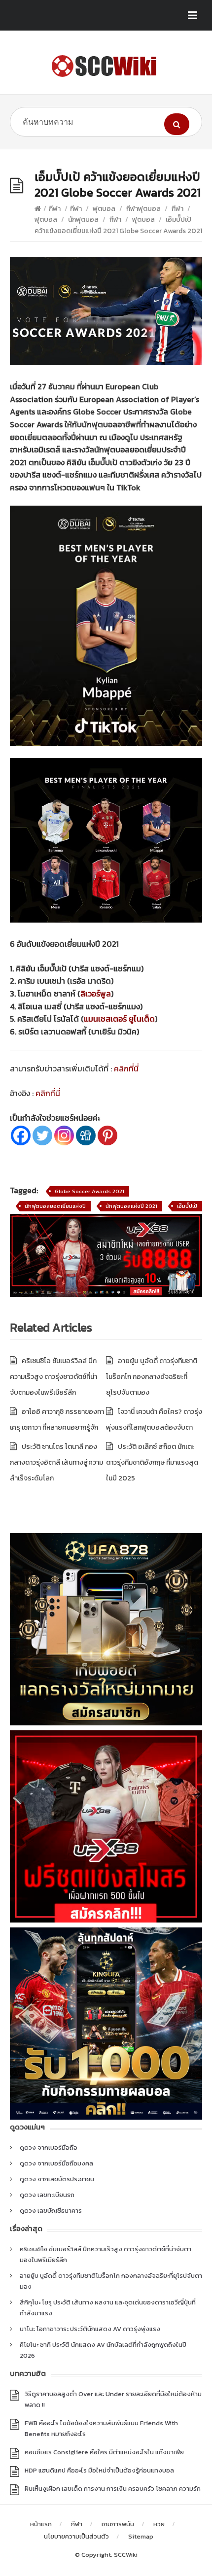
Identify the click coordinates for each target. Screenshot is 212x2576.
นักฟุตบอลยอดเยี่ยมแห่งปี (55, 1206)
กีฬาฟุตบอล (143, 209)
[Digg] (86, 1135)
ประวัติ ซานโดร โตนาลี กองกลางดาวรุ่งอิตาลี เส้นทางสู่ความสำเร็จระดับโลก (56, 1462)
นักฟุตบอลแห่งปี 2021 (131, 1206)
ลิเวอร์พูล (96, 994)
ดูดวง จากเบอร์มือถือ (49, 2147)
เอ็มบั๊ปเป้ (187, 1206)
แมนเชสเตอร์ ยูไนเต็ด (119, 1019)
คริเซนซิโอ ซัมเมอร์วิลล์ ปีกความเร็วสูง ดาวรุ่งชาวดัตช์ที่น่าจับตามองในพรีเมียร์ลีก (53, 1377)
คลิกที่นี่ (126, 1068)
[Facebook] (21, 1135)
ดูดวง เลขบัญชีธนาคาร (51, 2211)
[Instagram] (64, 1135)
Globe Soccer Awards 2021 (89, 1191)
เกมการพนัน (118, 2524)
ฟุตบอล (104, 209)
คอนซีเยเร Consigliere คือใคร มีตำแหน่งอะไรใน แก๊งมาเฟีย (104, 2452)
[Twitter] (42, 1135)
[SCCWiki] (106, 66)
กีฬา (55, 209)
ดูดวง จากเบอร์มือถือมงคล (56, 2163)
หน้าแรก (41, 2524)
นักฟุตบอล (83, 220)
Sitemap (141, 2536)
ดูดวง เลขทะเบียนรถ (47, 2195)
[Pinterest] (107, 1135)
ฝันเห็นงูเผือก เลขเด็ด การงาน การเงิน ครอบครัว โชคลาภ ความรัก (113, 2489)
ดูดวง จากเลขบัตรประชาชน (57, 2179)
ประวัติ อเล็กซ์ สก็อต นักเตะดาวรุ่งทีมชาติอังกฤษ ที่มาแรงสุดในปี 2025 (152, 1462)
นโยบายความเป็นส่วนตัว (76, 2536)
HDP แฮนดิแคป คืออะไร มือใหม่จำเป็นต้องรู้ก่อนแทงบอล (99, 2470)
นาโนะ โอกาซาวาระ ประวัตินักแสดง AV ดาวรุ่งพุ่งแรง (90, 2329)
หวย (159, 2524)
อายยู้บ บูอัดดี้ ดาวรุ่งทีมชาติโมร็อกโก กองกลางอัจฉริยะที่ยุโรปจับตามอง (152, 1377)
